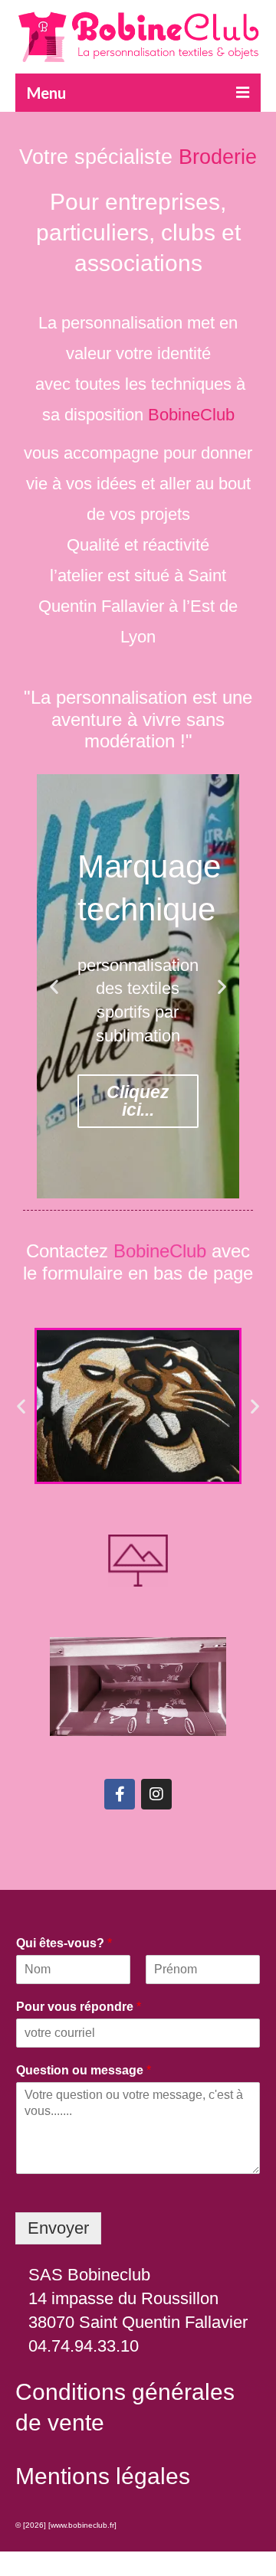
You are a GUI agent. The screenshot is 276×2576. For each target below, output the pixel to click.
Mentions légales (103, 2476)
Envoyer (58, 2228)
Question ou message (84, 2070)
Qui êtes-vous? (64, 1943)
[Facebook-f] (120, 1794)
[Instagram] (156, 1794)
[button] (54, 987)
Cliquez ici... (138, 1101)
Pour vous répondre (79, 2007)
